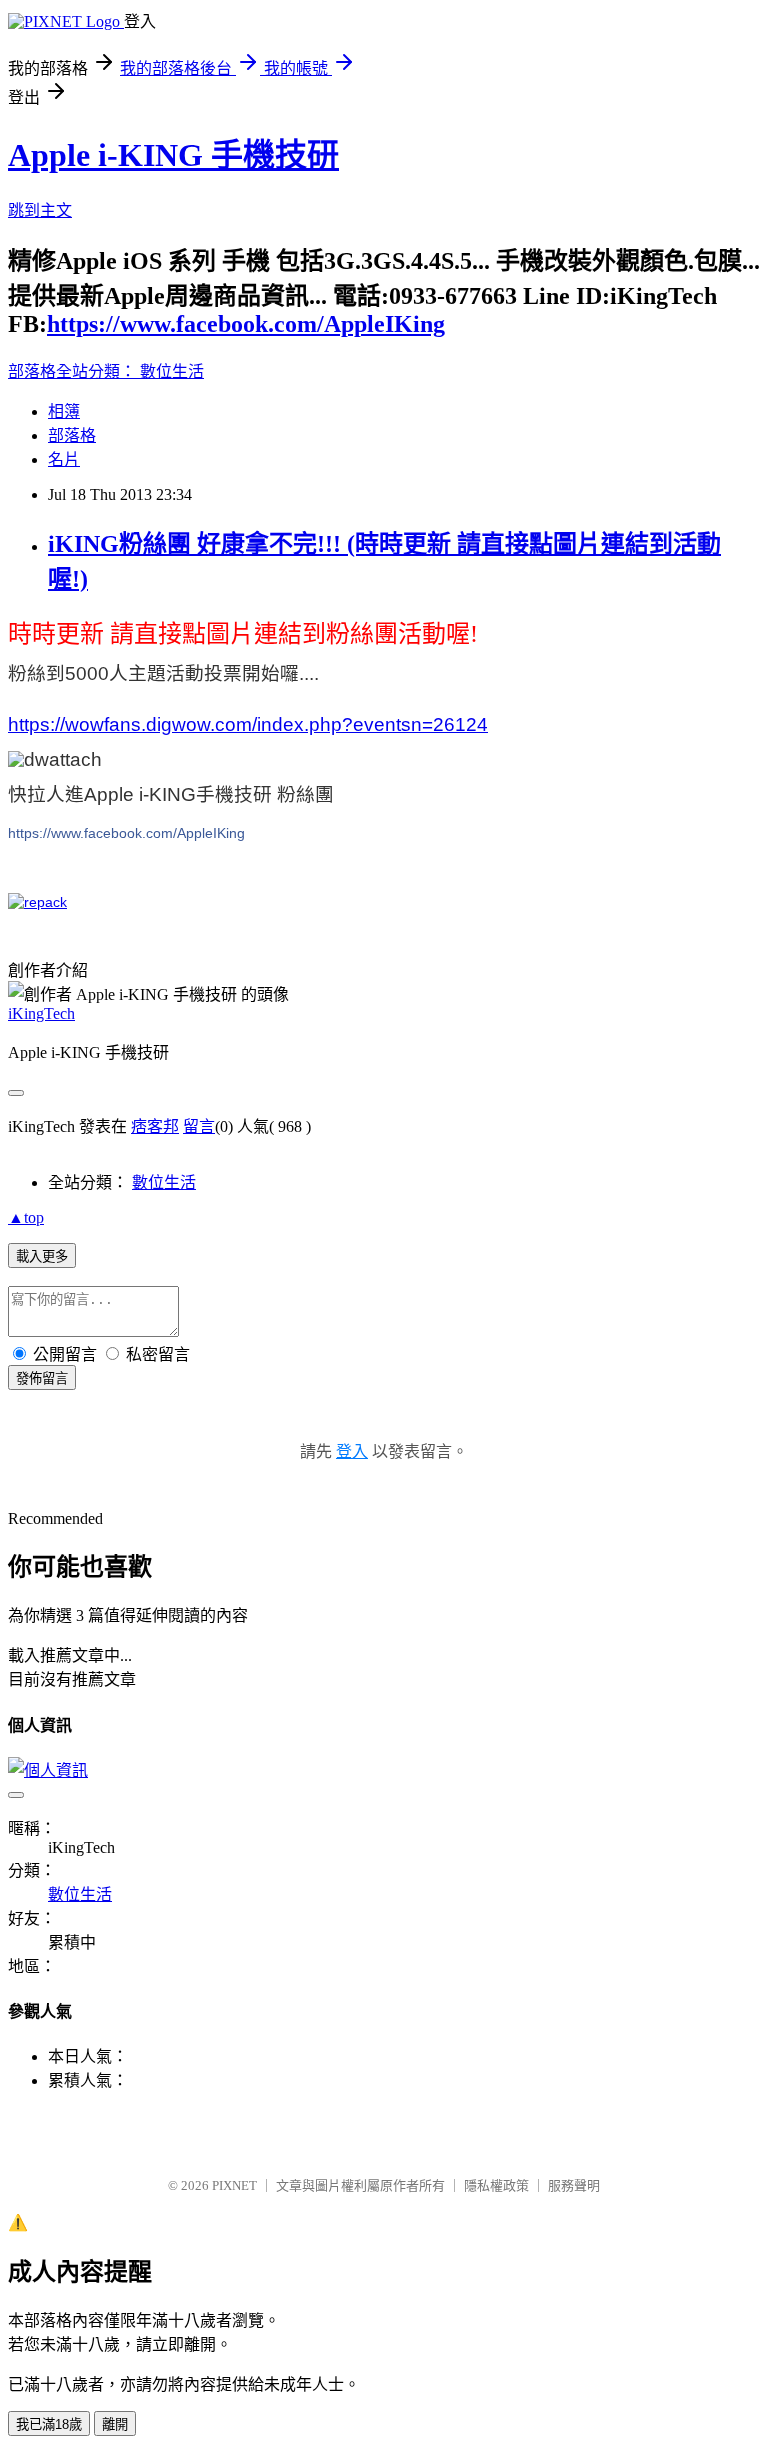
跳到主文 (40, 210)
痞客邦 (155, 1126)
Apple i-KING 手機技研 (173, 155)
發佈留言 (42, 1378)
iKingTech (41, 1013)
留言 (199, 1126)
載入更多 (42, 1256)
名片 (64, 459)
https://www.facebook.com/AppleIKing (246, 324)
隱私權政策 (496, 2185)
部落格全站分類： (74, 371)
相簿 (64, 411)
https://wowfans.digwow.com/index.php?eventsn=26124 (248, 724)
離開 (115, 2424)
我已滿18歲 (49, 2424)
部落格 (72, 435)
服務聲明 (574, 2185)
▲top (26, 1217)
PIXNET (234, 2185)
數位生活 (172, 371)
